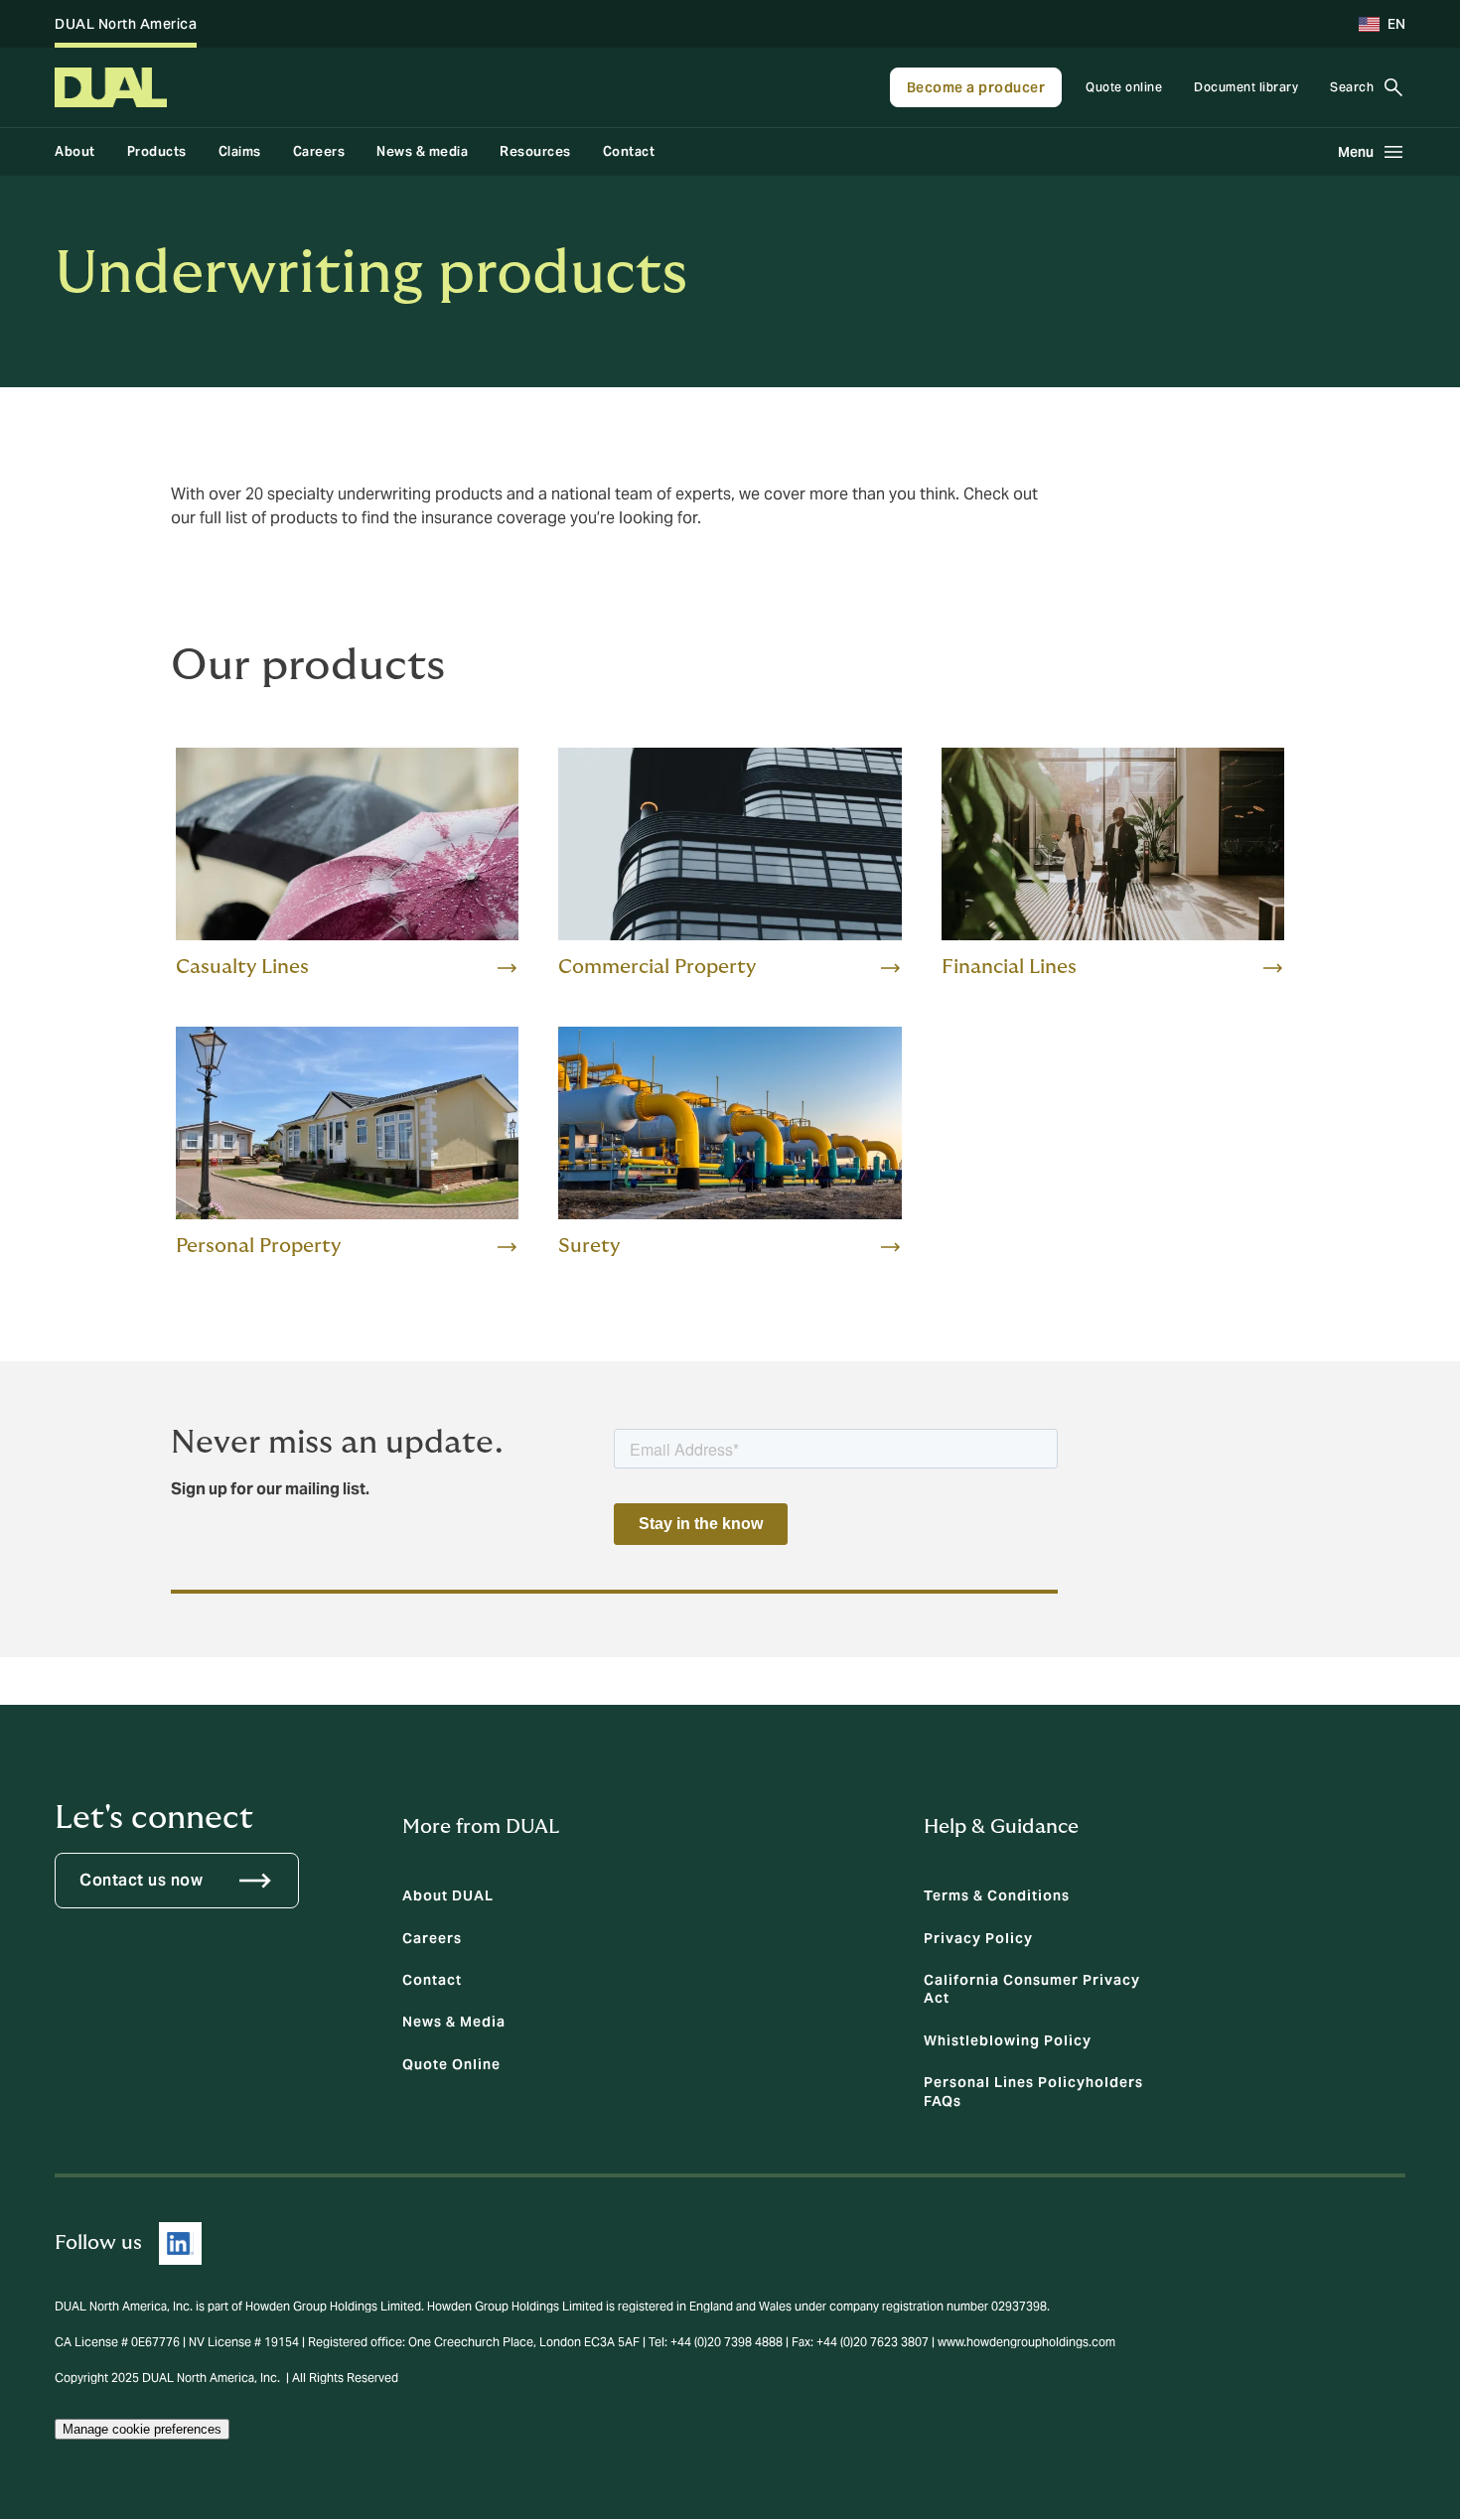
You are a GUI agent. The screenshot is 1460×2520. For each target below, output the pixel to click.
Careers (319, 151)
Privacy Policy (978, 1938)
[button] (1374, 24)
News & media (422, 151)
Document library (1246, 87)
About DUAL (448, 1895)
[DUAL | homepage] (111, 87)
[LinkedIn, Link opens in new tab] (180, 2243)
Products (157, 151)
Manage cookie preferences (142, 2429)
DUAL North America (126, 24)
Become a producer (976, 87)
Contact (629, 151)
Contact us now (141, 1880)
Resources (535, 151)
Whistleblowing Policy (1008, 2040)
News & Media (454, 2022)
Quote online (1124, 87)
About (75, 151)
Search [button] (1352, 87)
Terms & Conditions (997, 1895)
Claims (240, 151)
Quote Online (451, 2064)
